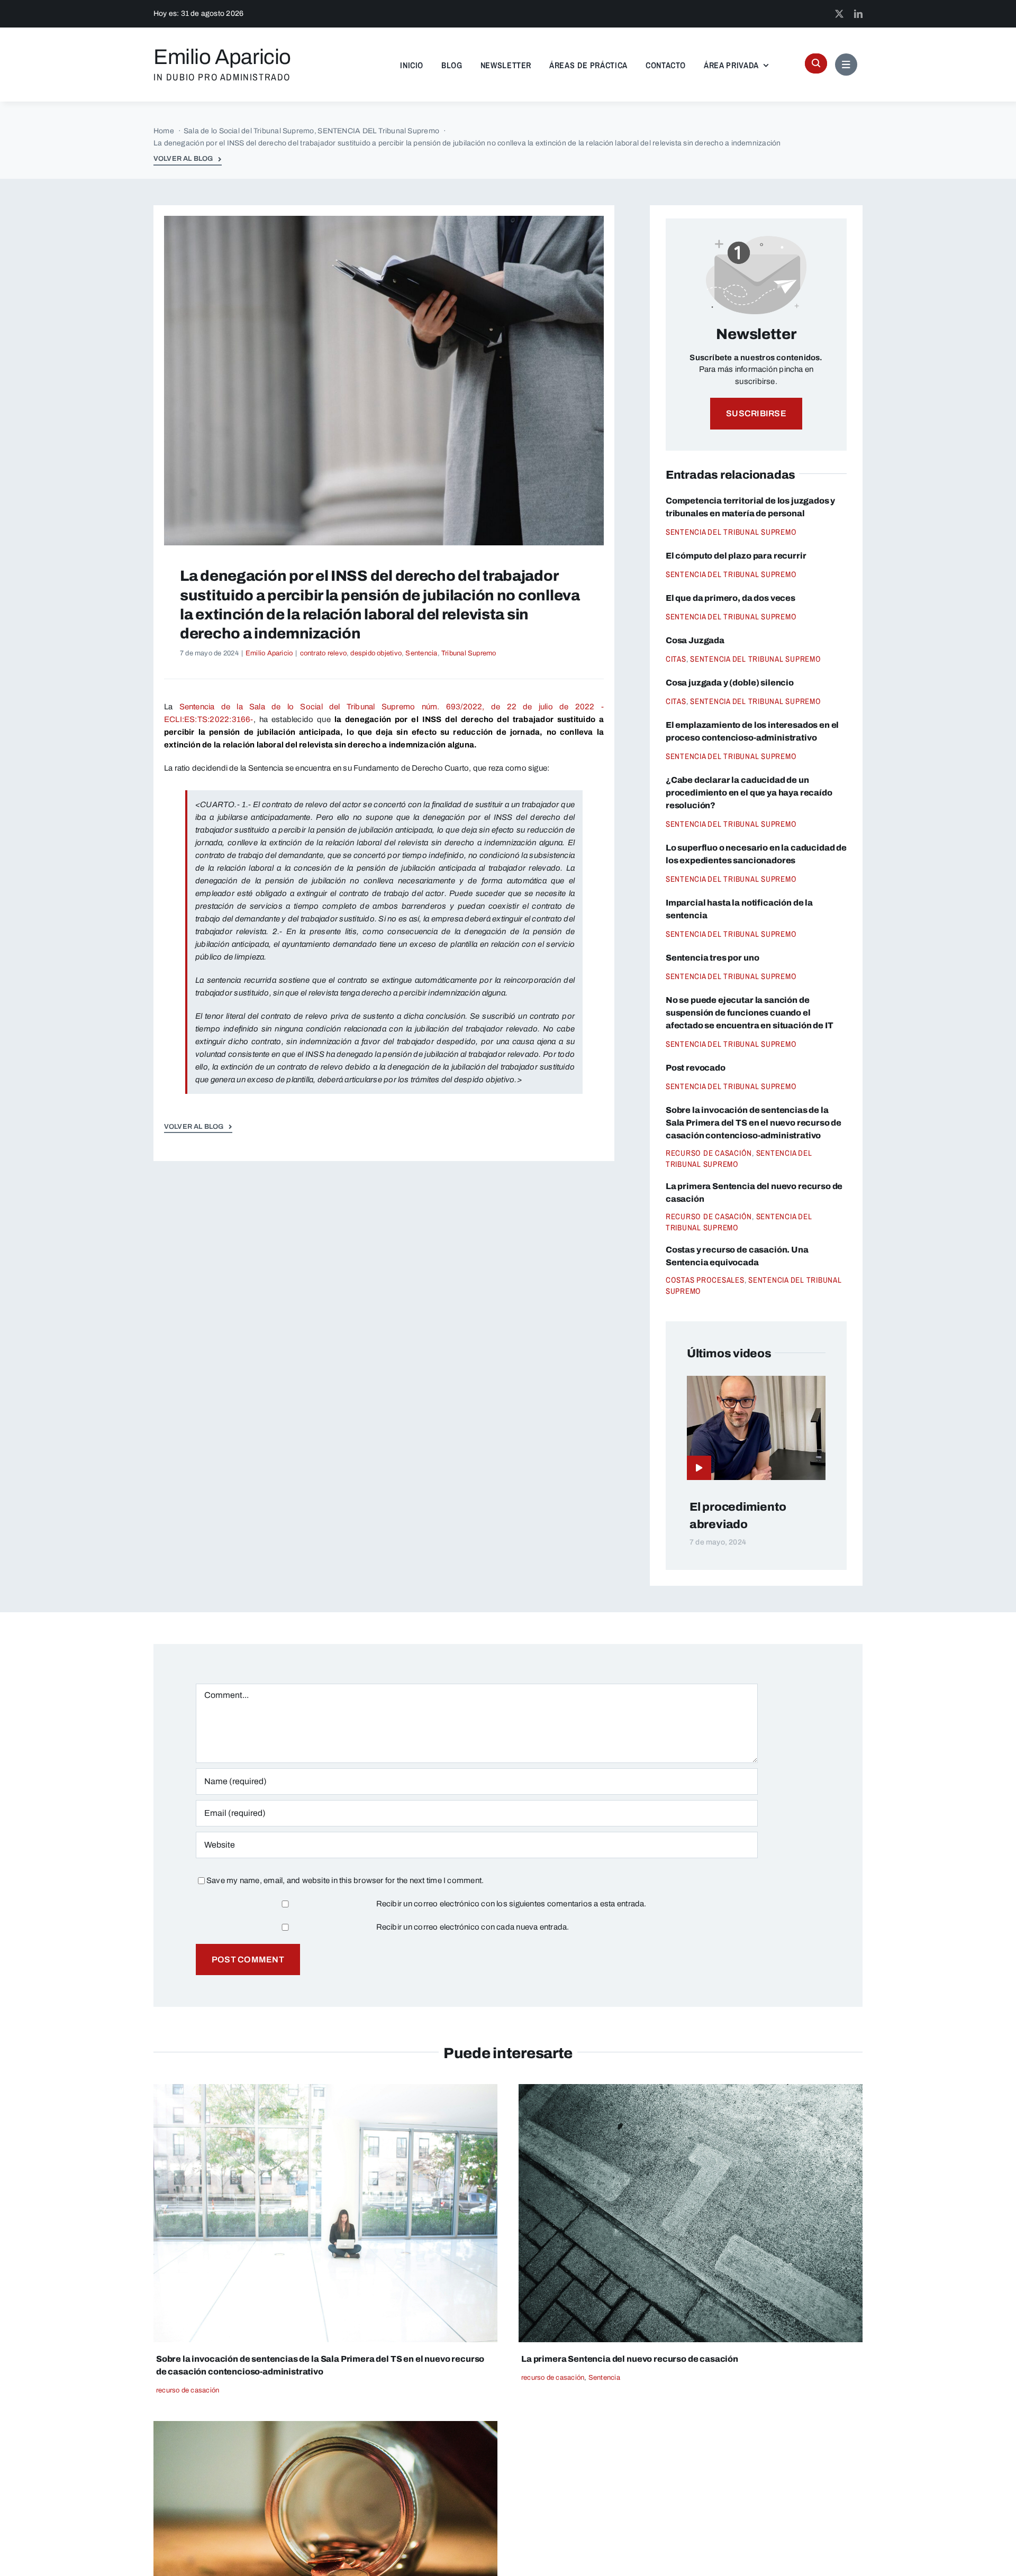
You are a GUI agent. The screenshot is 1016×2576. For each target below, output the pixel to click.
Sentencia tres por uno (712, 958)
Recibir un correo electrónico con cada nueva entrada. (473, 1927)
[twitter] (839, 14)
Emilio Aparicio (269, 653)
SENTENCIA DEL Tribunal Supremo (731, 532)
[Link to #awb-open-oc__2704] (846, 65)
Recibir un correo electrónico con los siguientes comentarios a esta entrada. (511, 1904)
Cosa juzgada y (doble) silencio (730, 683)
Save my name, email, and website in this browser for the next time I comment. (345, 1880)
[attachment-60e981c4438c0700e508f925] (325, 2088)
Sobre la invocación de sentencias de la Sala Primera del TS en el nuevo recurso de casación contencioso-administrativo (754, 1123)
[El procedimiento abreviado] (756, 1382)
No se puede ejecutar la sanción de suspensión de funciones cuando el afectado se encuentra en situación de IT (750, 1013)
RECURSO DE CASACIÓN (709, 1153)
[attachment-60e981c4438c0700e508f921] (325, 2425)
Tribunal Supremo (469, 653)
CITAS (676, 659)
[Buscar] (816, 63)
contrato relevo (323, 653)
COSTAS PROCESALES (705, 1280)
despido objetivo (376, 653)
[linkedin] (858, 14)
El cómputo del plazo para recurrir (736, 556)
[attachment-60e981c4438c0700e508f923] (691, 2088)
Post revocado (696, 1068)
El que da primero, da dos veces (731, 598)
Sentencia (421, 653)
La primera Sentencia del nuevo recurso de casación (630, 2359)
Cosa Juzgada (695, 640)
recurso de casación (188, 2390)
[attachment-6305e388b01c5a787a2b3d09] (384, 220)
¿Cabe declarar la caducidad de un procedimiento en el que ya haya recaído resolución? (749, 793)
